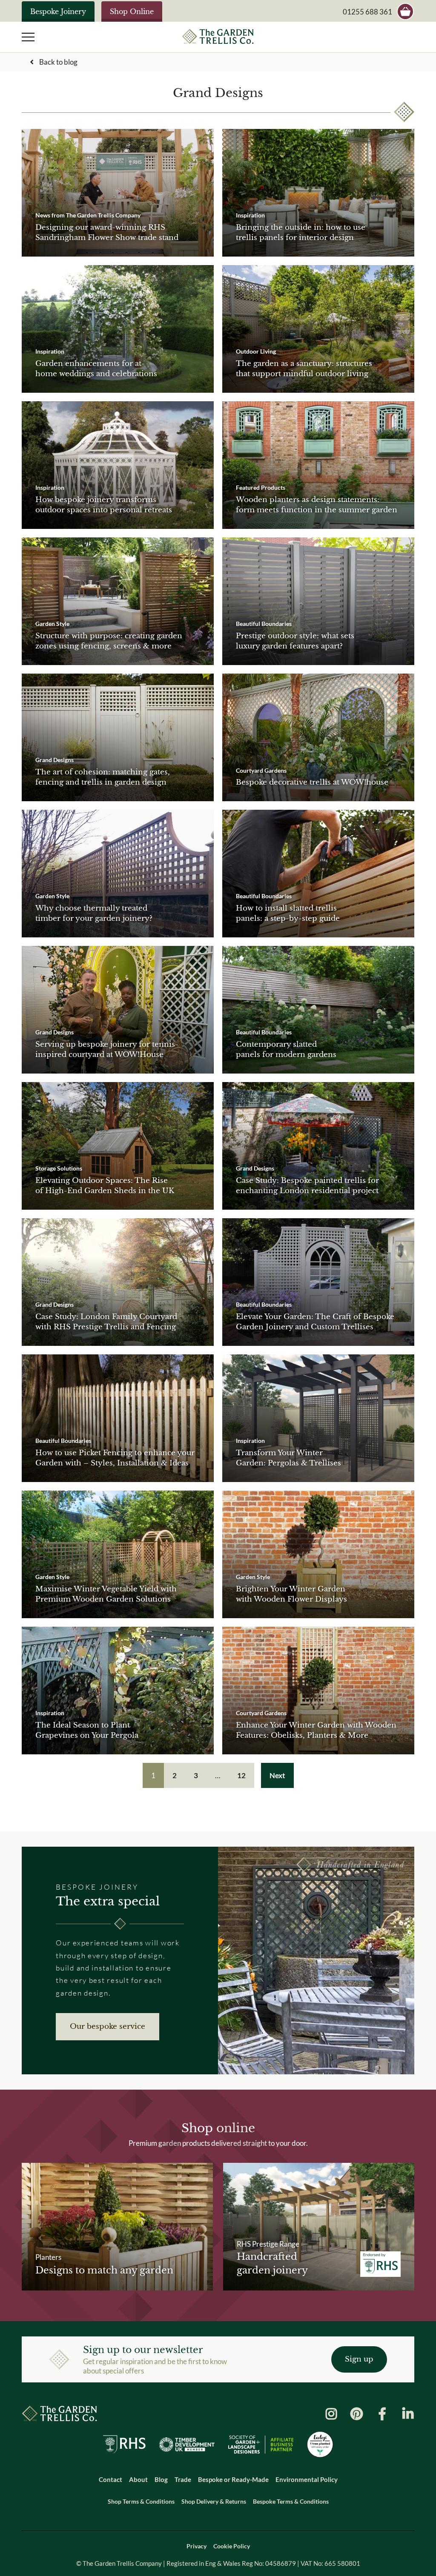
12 (241, 1775)
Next (277, 1775)
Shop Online (132, 11)
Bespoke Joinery (58, 11)
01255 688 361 (367, 12)
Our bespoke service (108, 2026)
